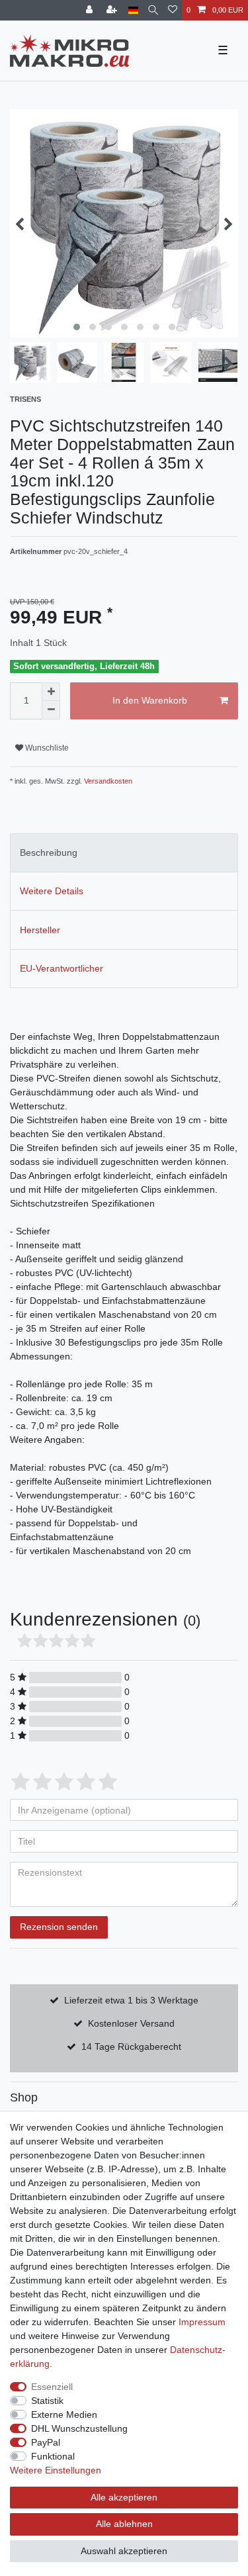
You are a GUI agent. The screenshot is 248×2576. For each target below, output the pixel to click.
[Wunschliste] (173, 10)
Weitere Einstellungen (56, 2470)
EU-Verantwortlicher (62, 968)
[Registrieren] (113, 10)
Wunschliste (46, 748)
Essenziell (52, 2387)
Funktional (53, 2456)
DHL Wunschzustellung (79, 2428)
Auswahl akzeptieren (124, 2551)
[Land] (133, 10)
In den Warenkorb (150, 700)
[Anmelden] (91, 10)
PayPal (46, 2442)
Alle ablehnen (124, 2524)
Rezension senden (59, 1927)
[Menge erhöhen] (51, 692)
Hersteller (40, 930)
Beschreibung (49, 852)
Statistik (47, 2401)
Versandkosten (107, 781)
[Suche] (153, 10)
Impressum (202, 2322)
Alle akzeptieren (124, 2497)
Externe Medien (64, 2415)
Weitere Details (52, 891)
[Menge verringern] (51, 710)
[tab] (124, 853)
